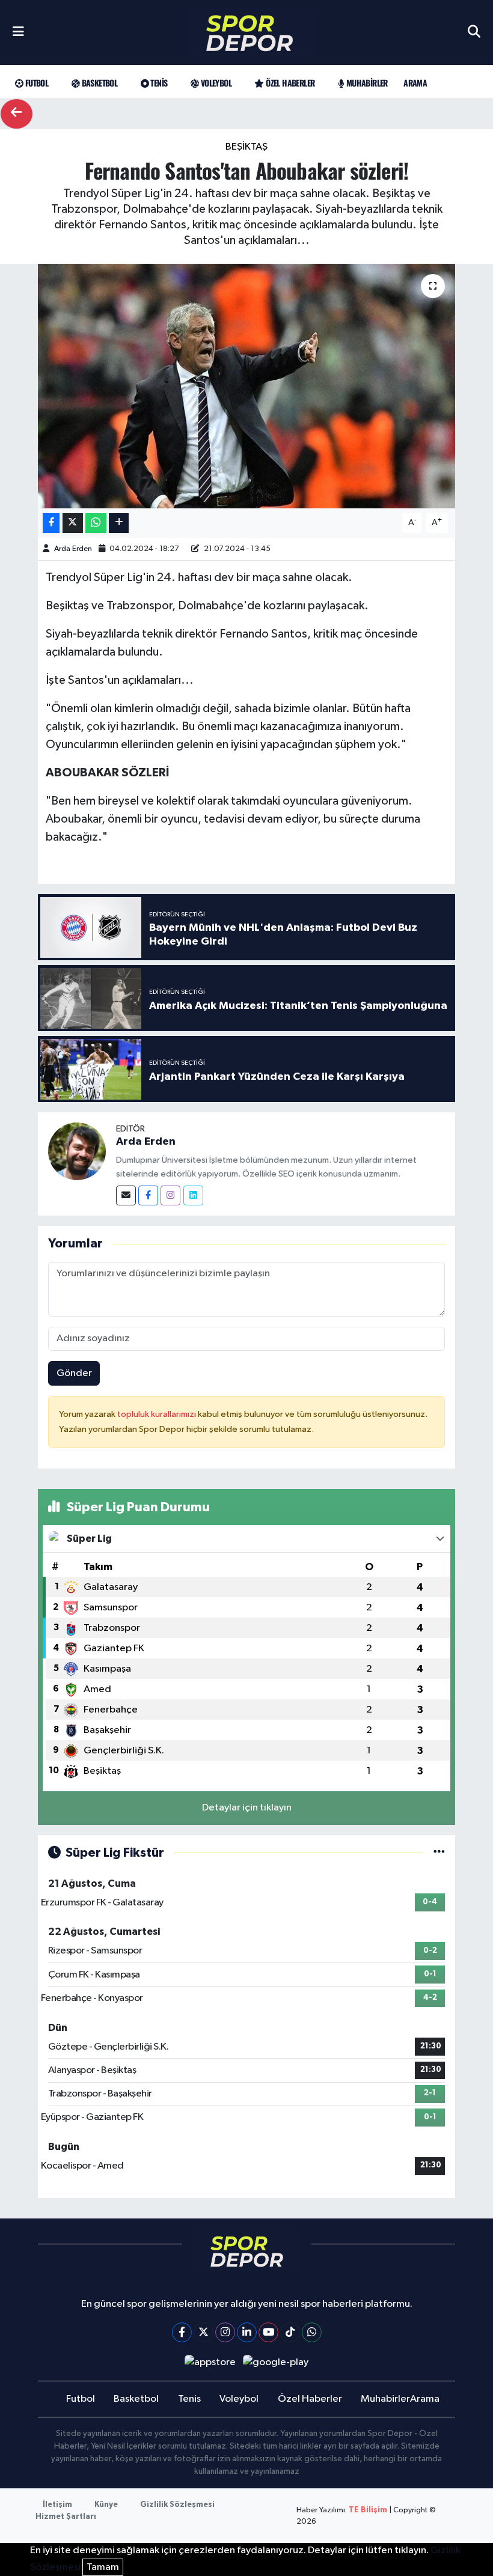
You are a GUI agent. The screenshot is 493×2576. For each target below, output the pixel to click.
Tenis (158, 83)
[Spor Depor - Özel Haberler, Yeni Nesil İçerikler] (250, 33)
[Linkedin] (193, 1195)
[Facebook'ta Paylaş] (51, 523)
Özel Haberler (289, 83)
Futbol (35, 83)
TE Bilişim (368, 2510)
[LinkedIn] (247, 2332)
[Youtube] (268, 2332)
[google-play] (276, 2362)
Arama (415, 83)
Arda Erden (73, 549)
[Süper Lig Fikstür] (439, 1853)
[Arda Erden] (77, 1151)
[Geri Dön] (17, 114)
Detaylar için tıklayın (247, 1808)
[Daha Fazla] (119, 523)
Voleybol (215, 83)
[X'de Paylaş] (73, 523)
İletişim (57, 2505)
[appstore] (210, 2362)
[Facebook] (148, 1195)
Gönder (74, 1373)
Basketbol (98, 83)
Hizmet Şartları (66, 2517)
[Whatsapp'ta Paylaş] (96, 523)
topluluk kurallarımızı (158, 1414)
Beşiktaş (246, 147)
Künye (106, 2505)
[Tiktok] (290, 2332)
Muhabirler (366, 83)
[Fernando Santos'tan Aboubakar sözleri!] (247, 386)
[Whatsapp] (312, 2332)
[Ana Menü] (18, 32)
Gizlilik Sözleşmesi (177, 2505)
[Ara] (474, 32)
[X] (204, 2332)
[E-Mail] (126, 1195)
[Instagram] (170, 1195)
